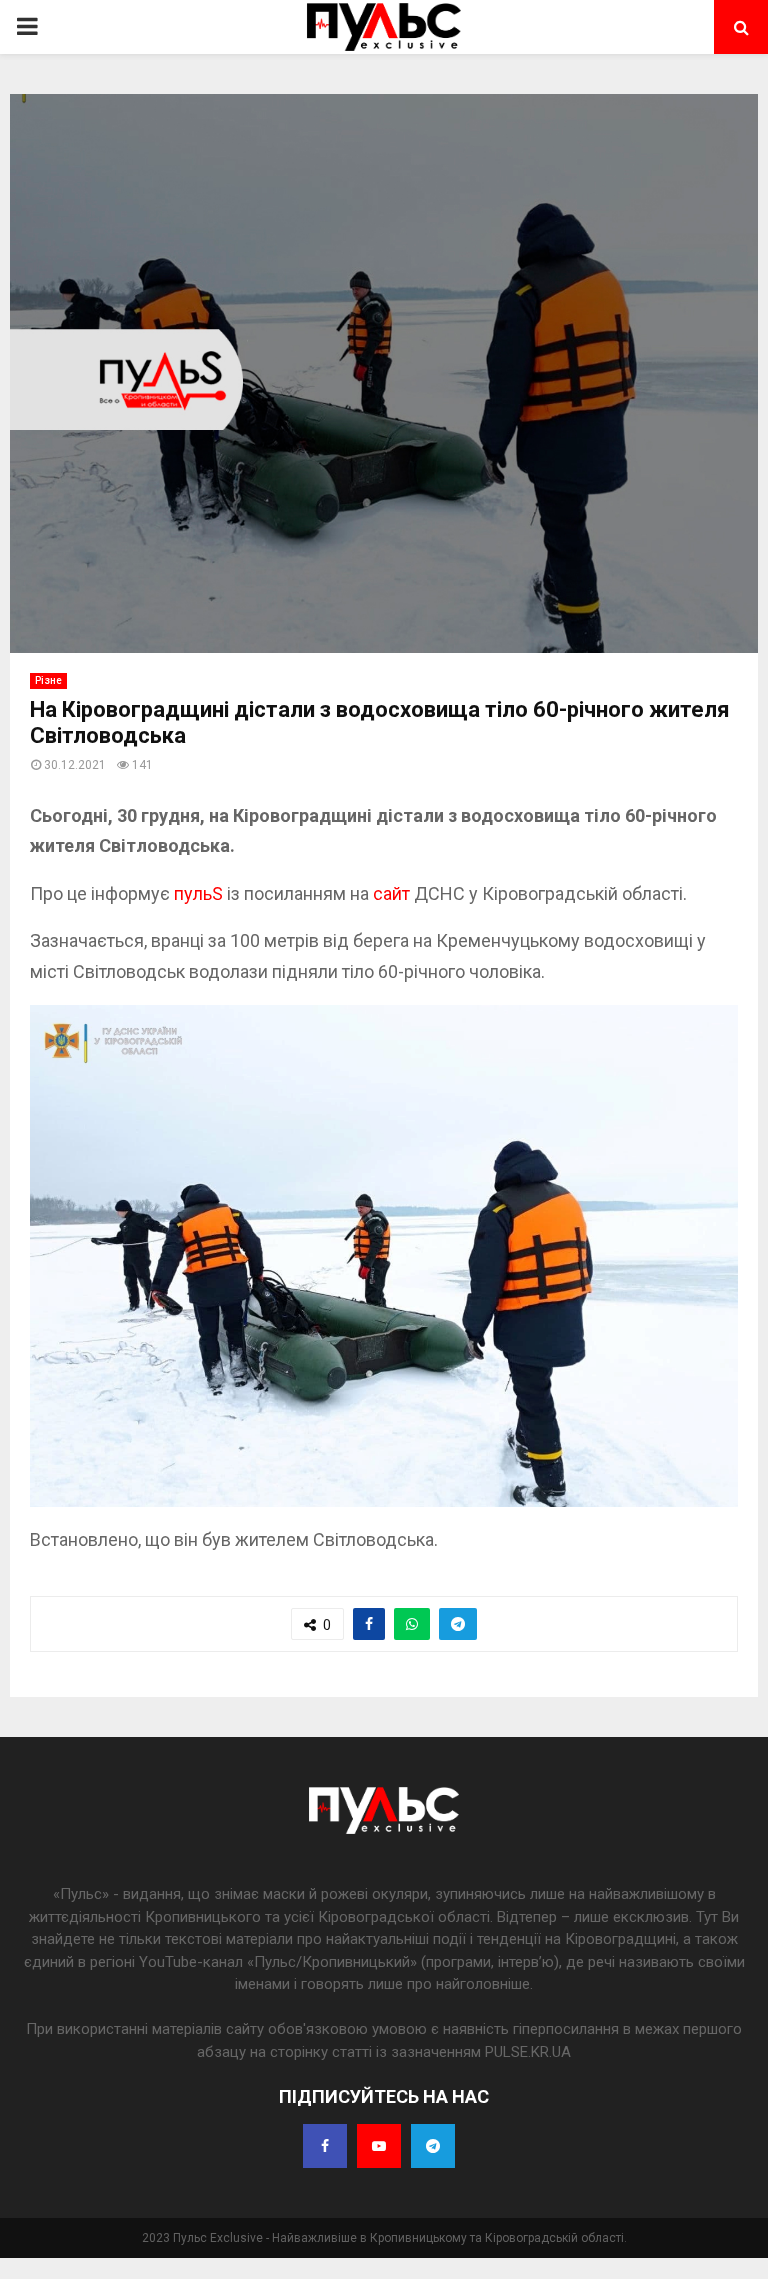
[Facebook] (325, 2146)
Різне (48, 680)
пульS (200, 893)
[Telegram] (433, 2146)
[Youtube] (379, 2146)
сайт (393, 893)
